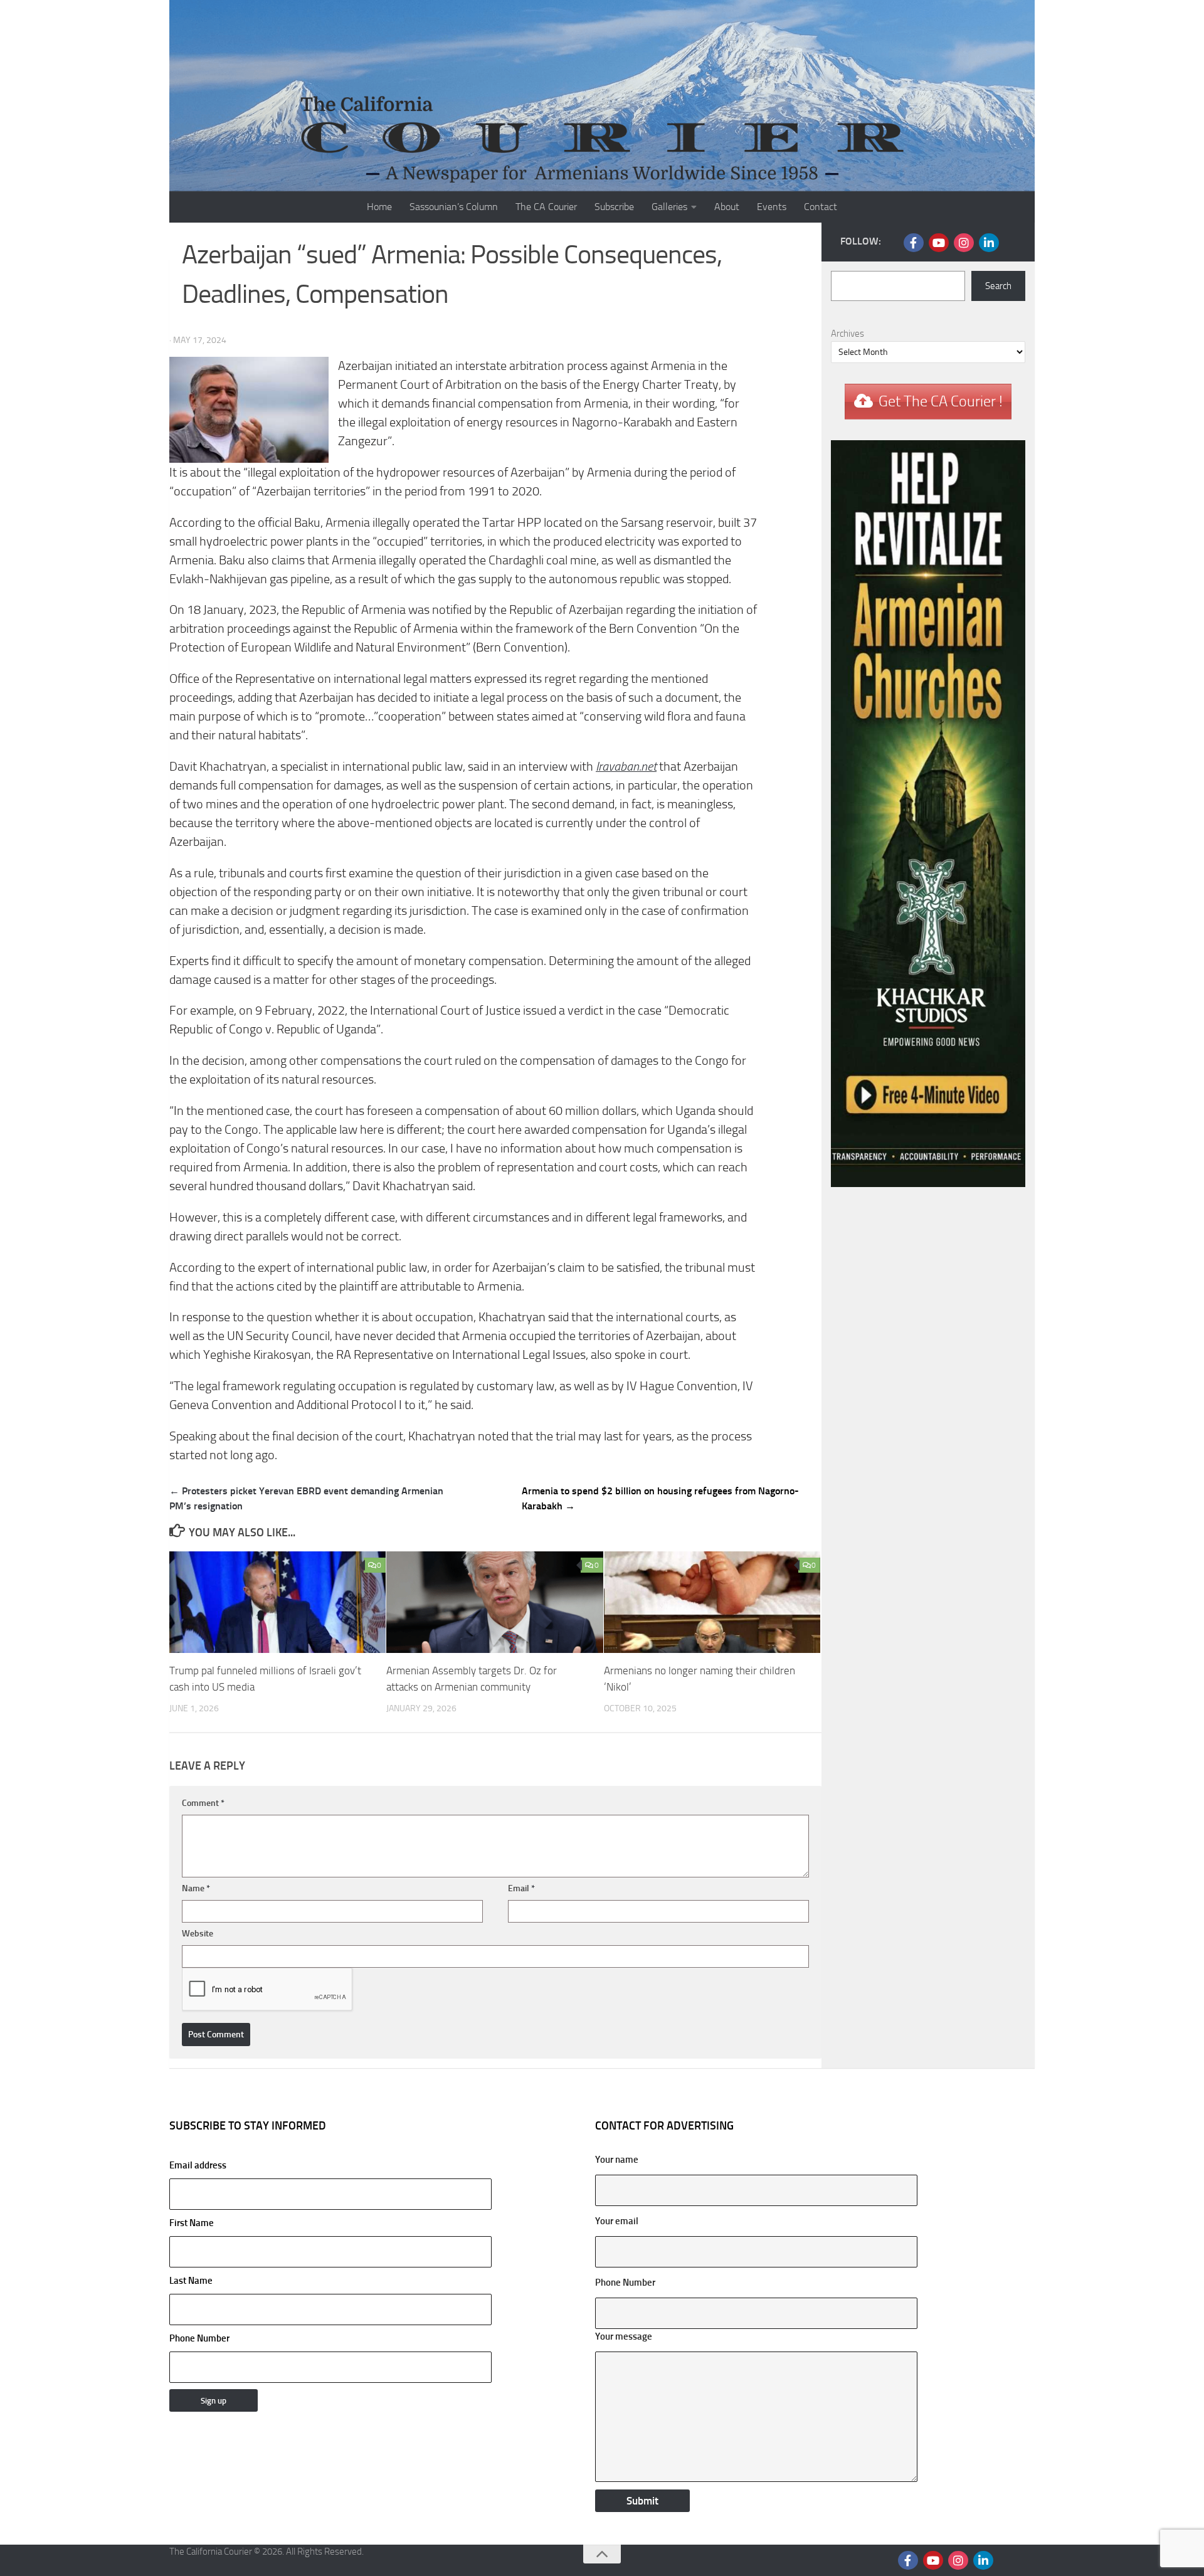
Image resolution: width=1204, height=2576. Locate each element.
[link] (626, 767)
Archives (848, 334)
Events (772, 207)
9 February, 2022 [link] (300, 1011)
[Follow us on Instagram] (964, 243)
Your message (624, 2336)
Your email (617, 2221)
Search (998, 286)
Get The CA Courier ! (941, 401)
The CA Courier (546, 207)
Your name (617, 2160)
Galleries (669, 207)
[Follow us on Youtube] (939, 243)
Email (521, 1888)
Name (196, 1888)
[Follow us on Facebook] (914, 243)
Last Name (191, 2281)
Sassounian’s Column (454, 207)
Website (198, 1934)
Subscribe (614, 207)
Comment (203, 1803)
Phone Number (199, 2338)
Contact (821, 207)
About (727, 207)
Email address (198, 2165)
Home (379, 207)
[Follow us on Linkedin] (989, 243)
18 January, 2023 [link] (232, 610)
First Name (192, 2223)
